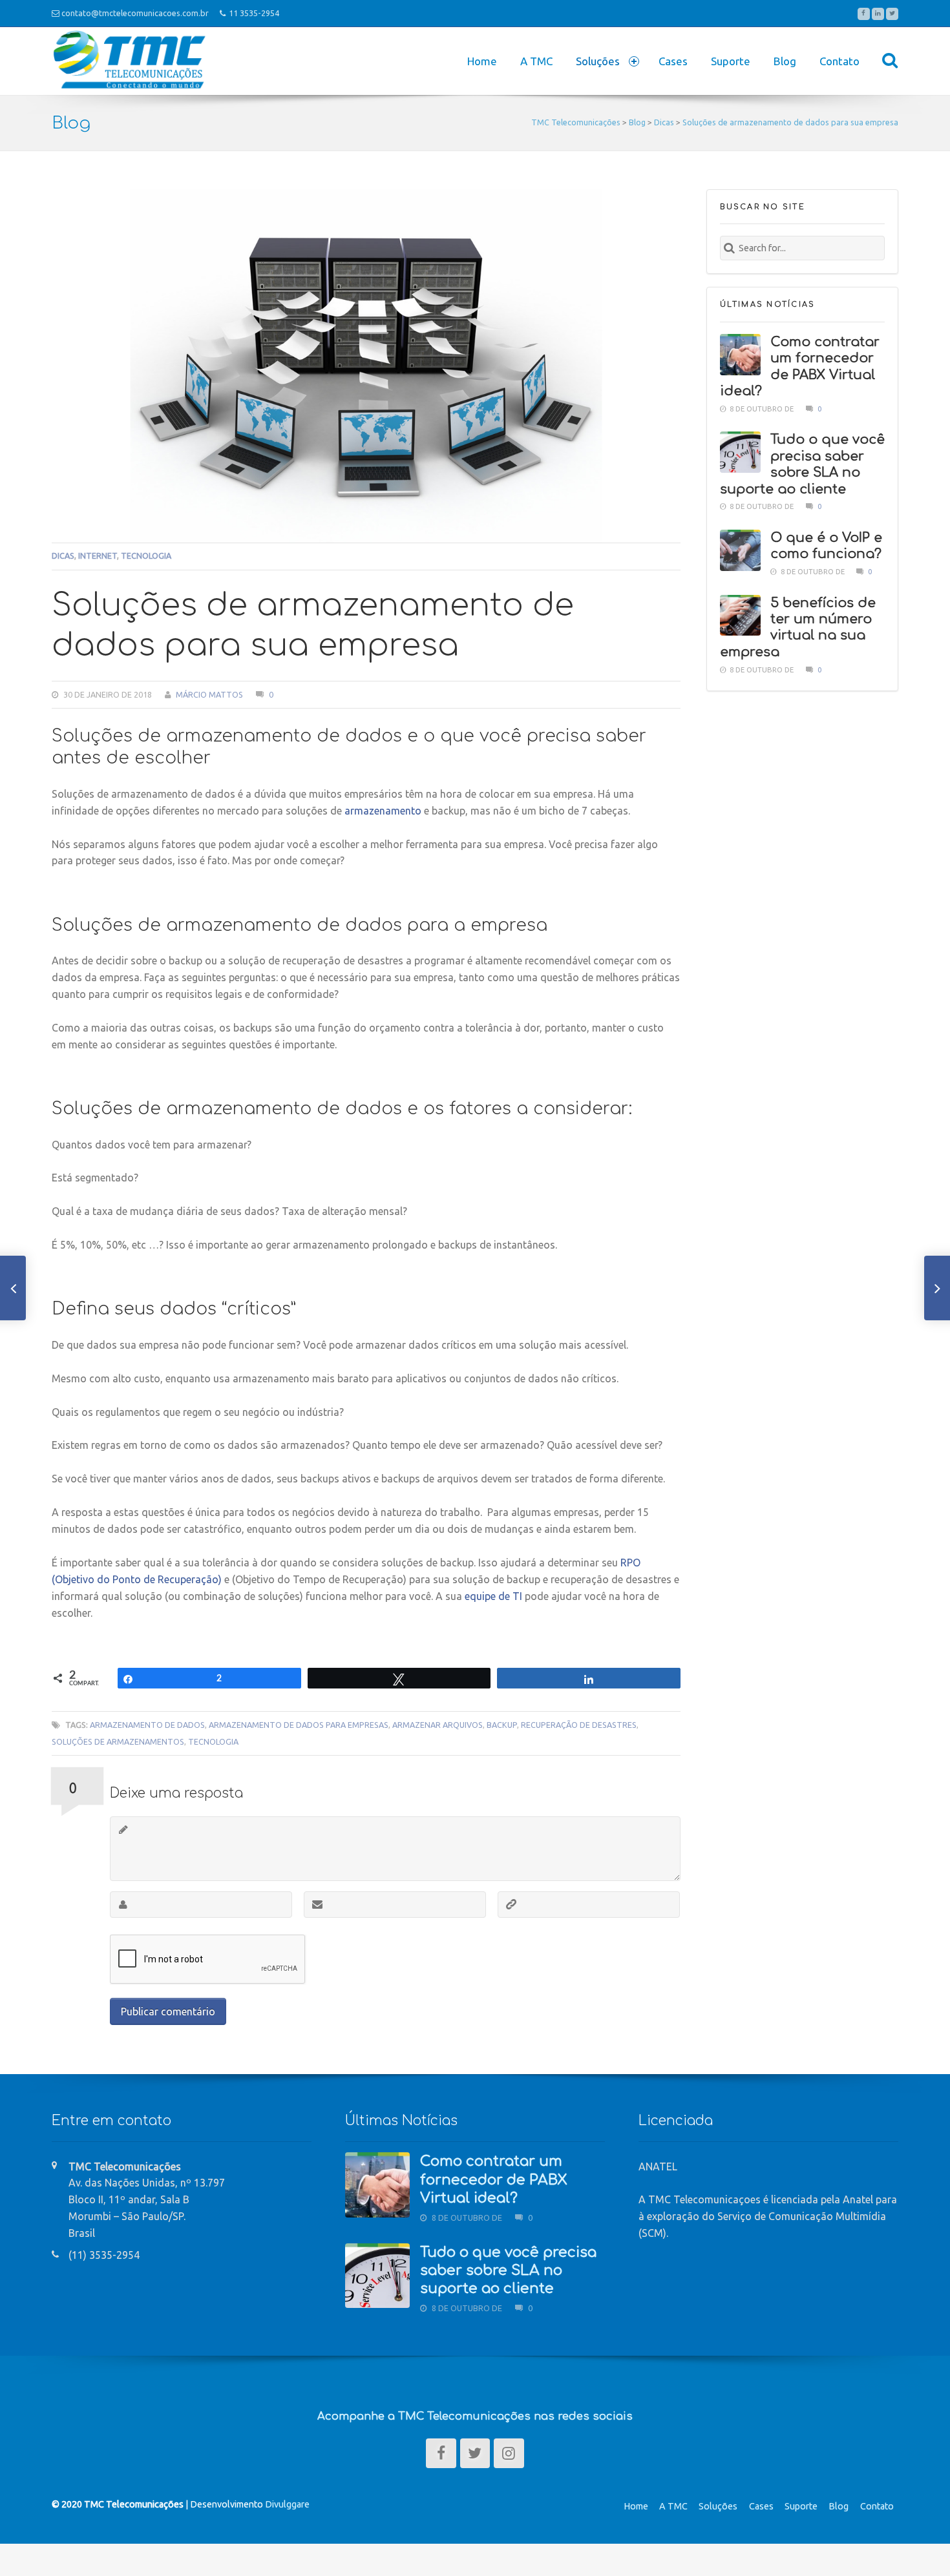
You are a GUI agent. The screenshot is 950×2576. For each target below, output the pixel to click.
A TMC (536, 61)
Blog (785, 61)
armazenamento (383, 811)
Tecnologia (146, 556)
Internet (98, 556)
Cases (673, 61)
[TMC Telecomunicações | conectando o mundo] (130, 35)
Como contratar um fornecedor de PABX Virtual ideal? (494, 2180)
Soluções (718, 2506)
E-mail (317, 1905)
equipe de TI (493, 1596)
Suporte (731, 61)
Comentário (123, 1830)
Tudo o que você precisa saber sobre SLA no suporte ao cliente (508, 2271)
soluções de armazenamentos (118, 1741)
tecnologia (213, 1741)
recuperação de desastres (579, 1725)
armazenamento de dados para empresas (299, 1725)
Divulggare (287, 2504)
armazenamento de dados (147, 1725)
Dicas (63, 556)
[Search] (890, 60)
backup (502, 1725)
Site (511, 1905)
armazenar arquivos (438, 1725)
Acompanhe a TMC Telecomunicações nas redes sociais (475, 2416)
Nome (123, 1905)
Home (482, 61)
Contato (839, 61)
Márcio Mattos (209, 694)
